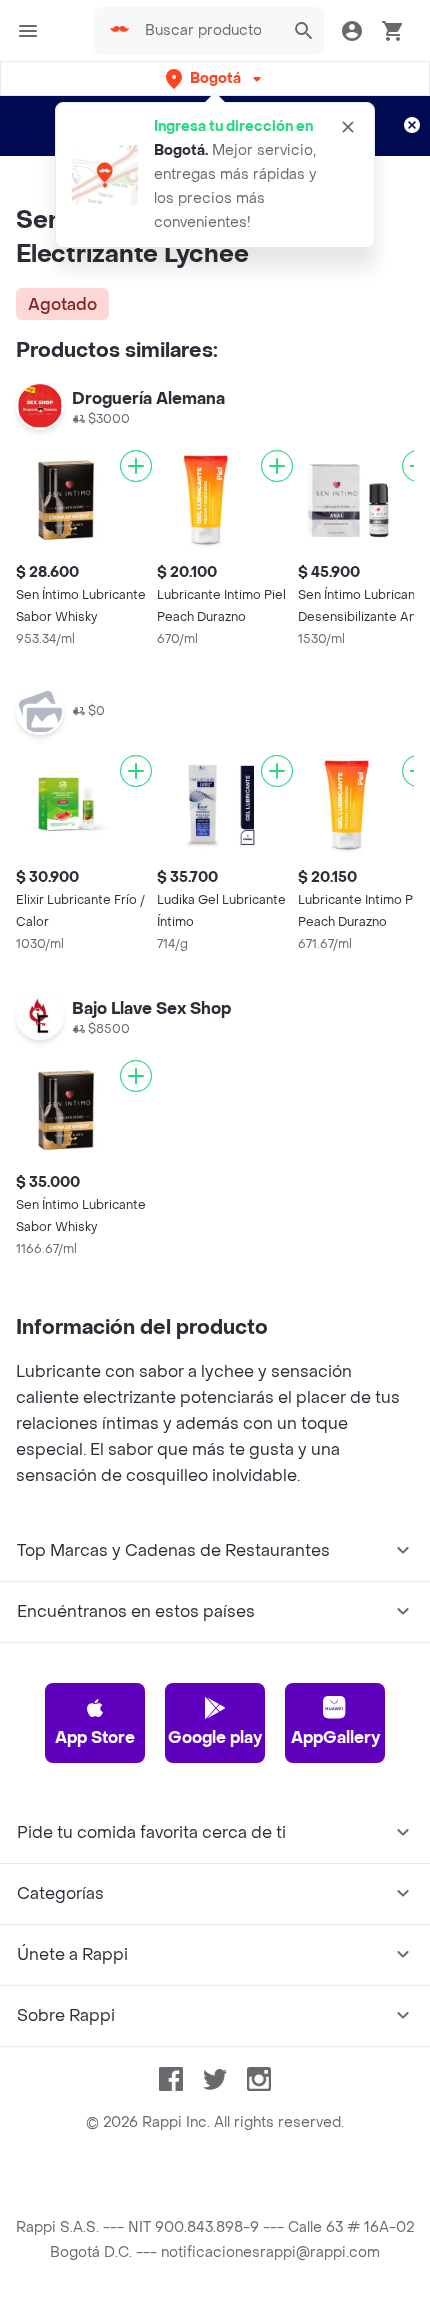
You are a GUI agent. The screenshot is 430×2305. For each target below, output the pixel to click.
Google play (215, 1737)
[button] (215, 78)
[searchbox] (209, 31)
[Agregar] (136, 466)
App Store (95, 1737)
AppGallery (335, 1737)
